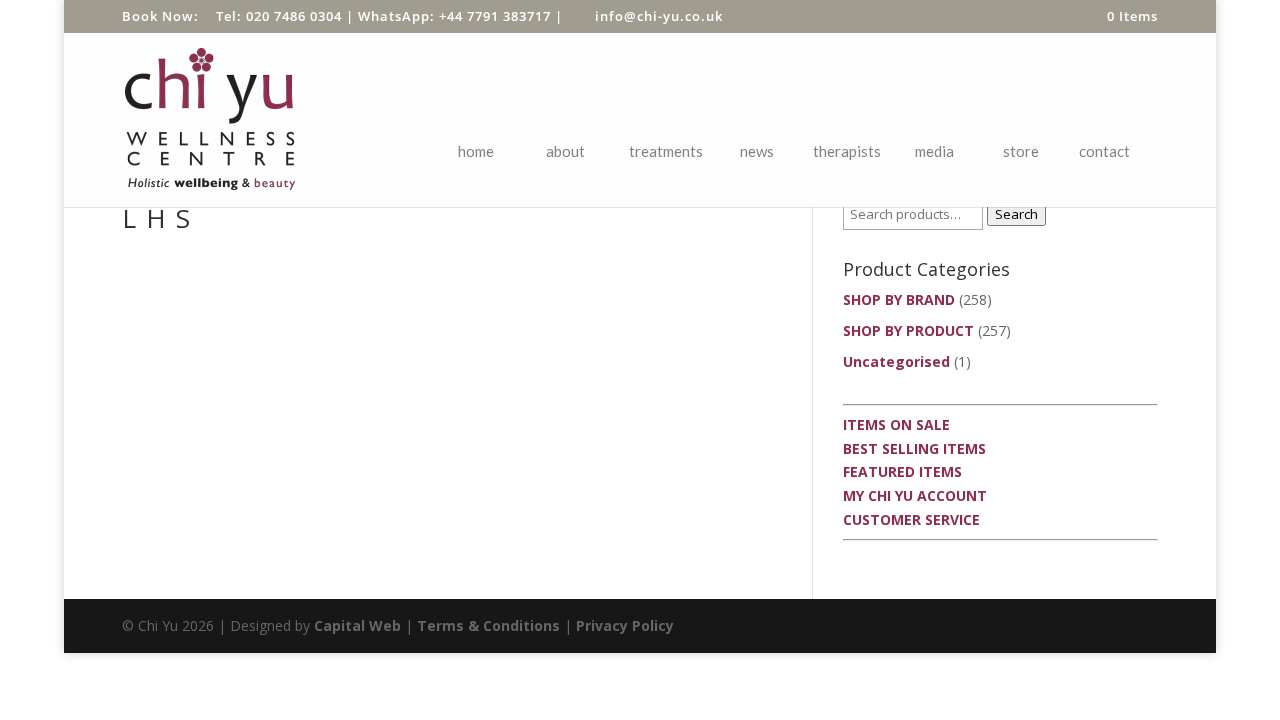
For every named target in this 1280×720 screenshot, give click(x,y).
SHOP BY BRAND (899, 299)
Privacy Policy (625, 625)
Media (934, 151)
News (757, 151)
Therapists (847, 151)
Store (1021, 151)
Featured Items (902, 471)
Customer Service (911, 519)
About (565, 151)
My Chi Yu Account (915, 495)
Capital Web (357, 625)
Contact (1104, 151)
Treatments (666, 151)
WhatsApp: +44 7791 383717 (454, 16)
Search (1016, 214)
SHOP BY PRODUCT (908, 330)
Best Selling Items (914, 448)
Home (476, 151)
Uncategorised (896, 361)
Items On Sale (896, 424)
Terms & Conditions (488, 625)
